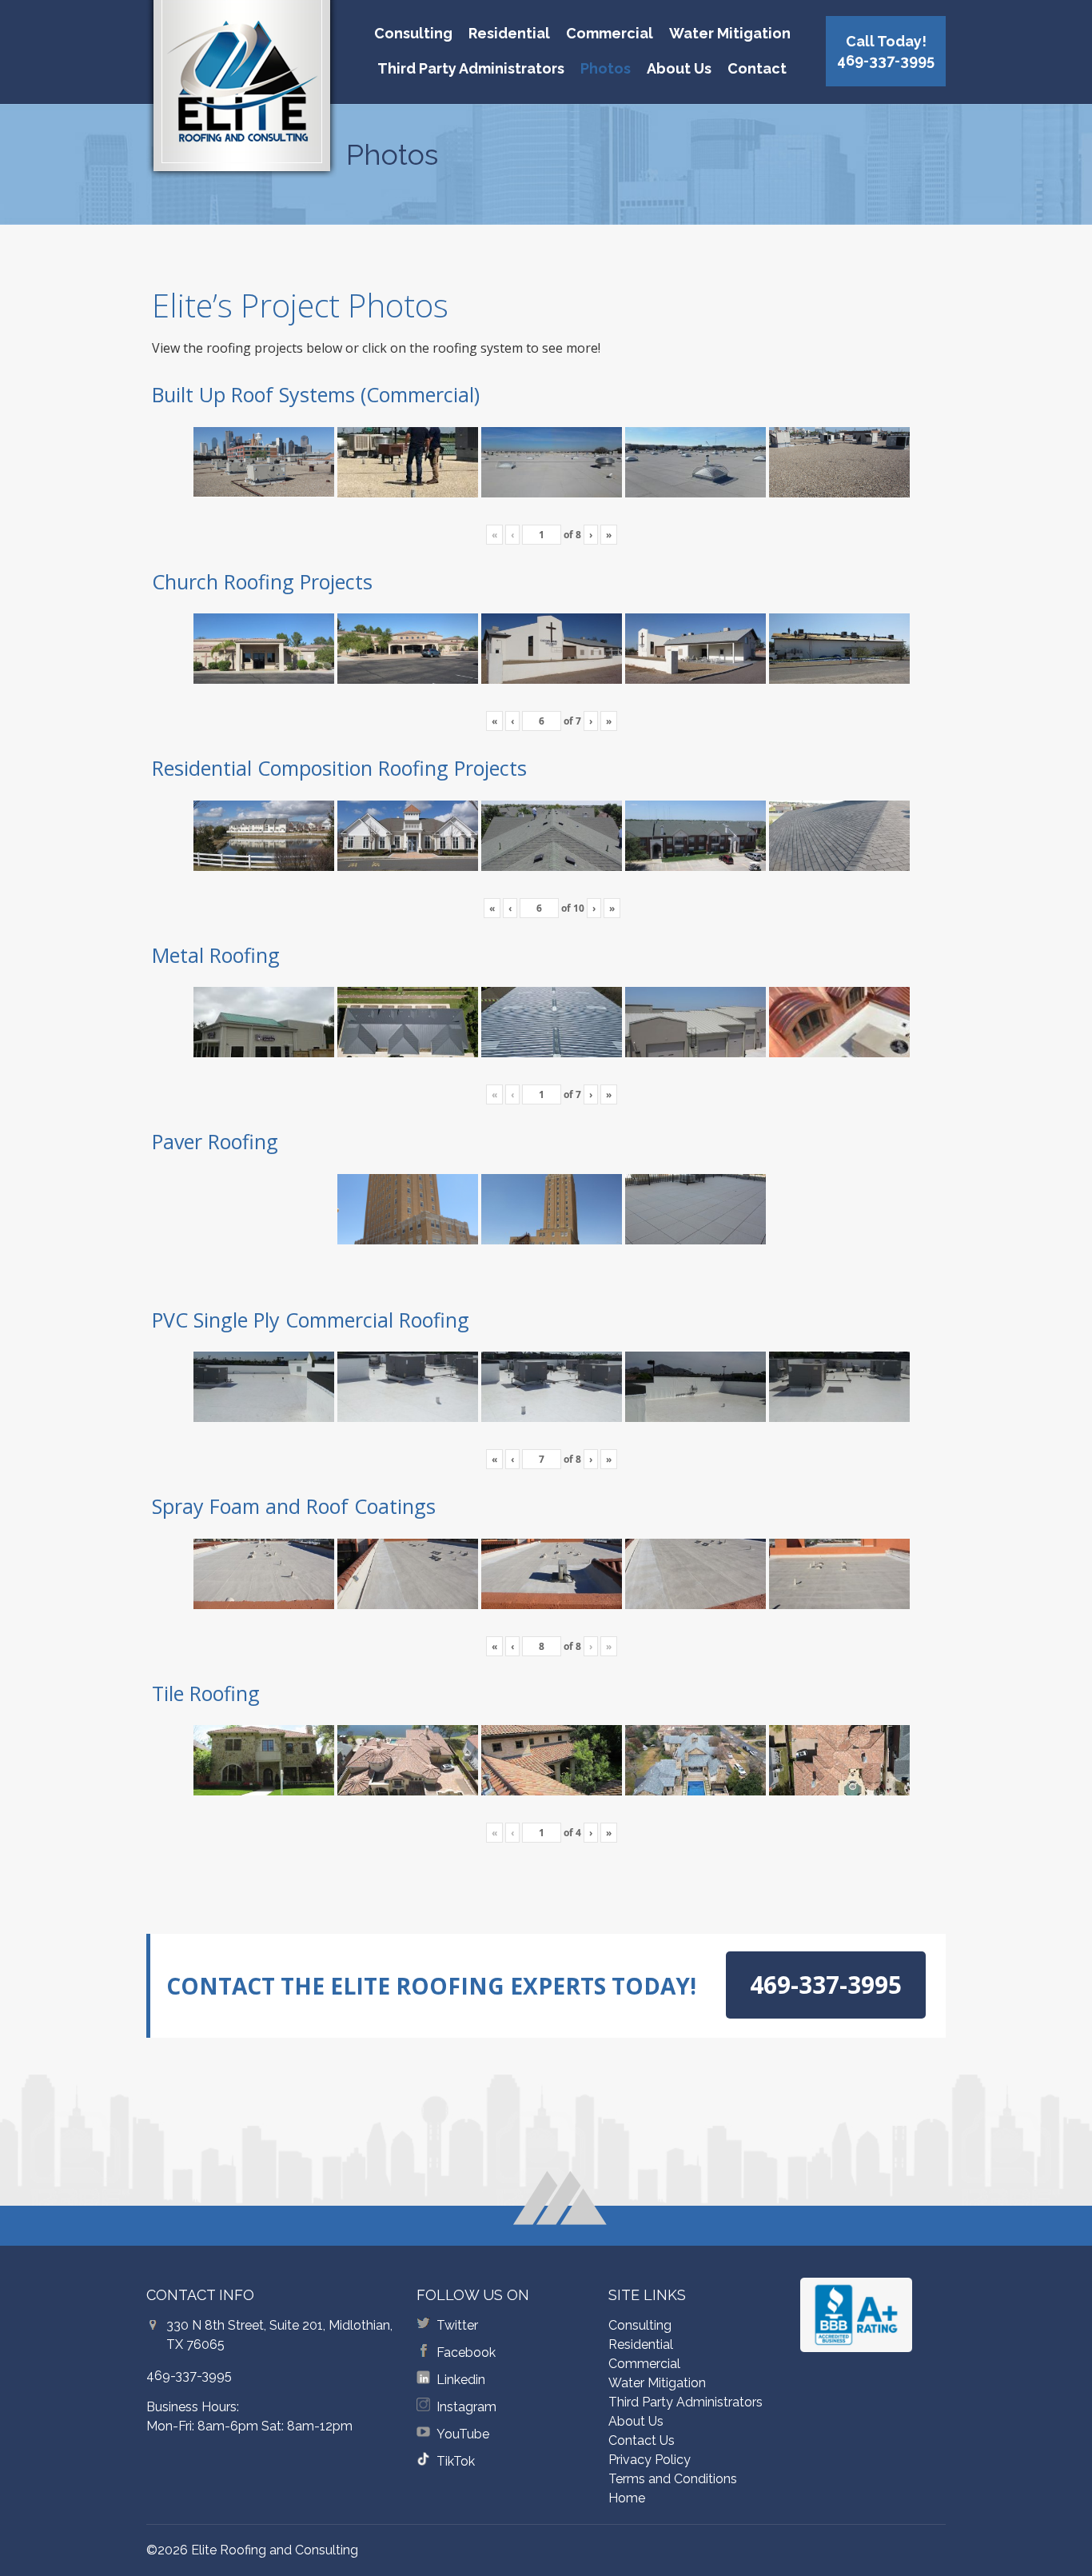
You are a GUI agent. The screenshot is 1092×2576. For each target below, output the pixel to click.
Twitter (457, 2325)
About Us (679, 68)
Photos (606, 68)
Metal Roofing (216, 955)
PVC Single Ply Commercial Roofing (311, 1320)
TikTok (456, 2461)
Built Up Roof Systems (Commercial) (316, 394)
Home (627, 2498)
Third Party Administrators (471, 68)
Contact (757, 68)
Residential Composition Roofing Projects (339, 768)
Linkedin (461, 2380)
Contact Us (642, 2440)
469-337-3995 (189, 2376)
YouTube (463, 2434)
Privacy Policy (650, 2460)
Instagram (466, 2407)
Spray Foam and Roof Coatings (294, 1506)
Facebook (466, 2352)
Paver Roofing (215, 1141)
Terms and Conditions (673, 2479)
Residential (509, 33)
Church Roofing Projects (262, 581)
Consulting (413, 33)
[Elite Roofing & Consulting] (242, 92)
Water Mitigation (730, 33)
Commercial (610, 33)
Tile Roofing (206, 1693)
